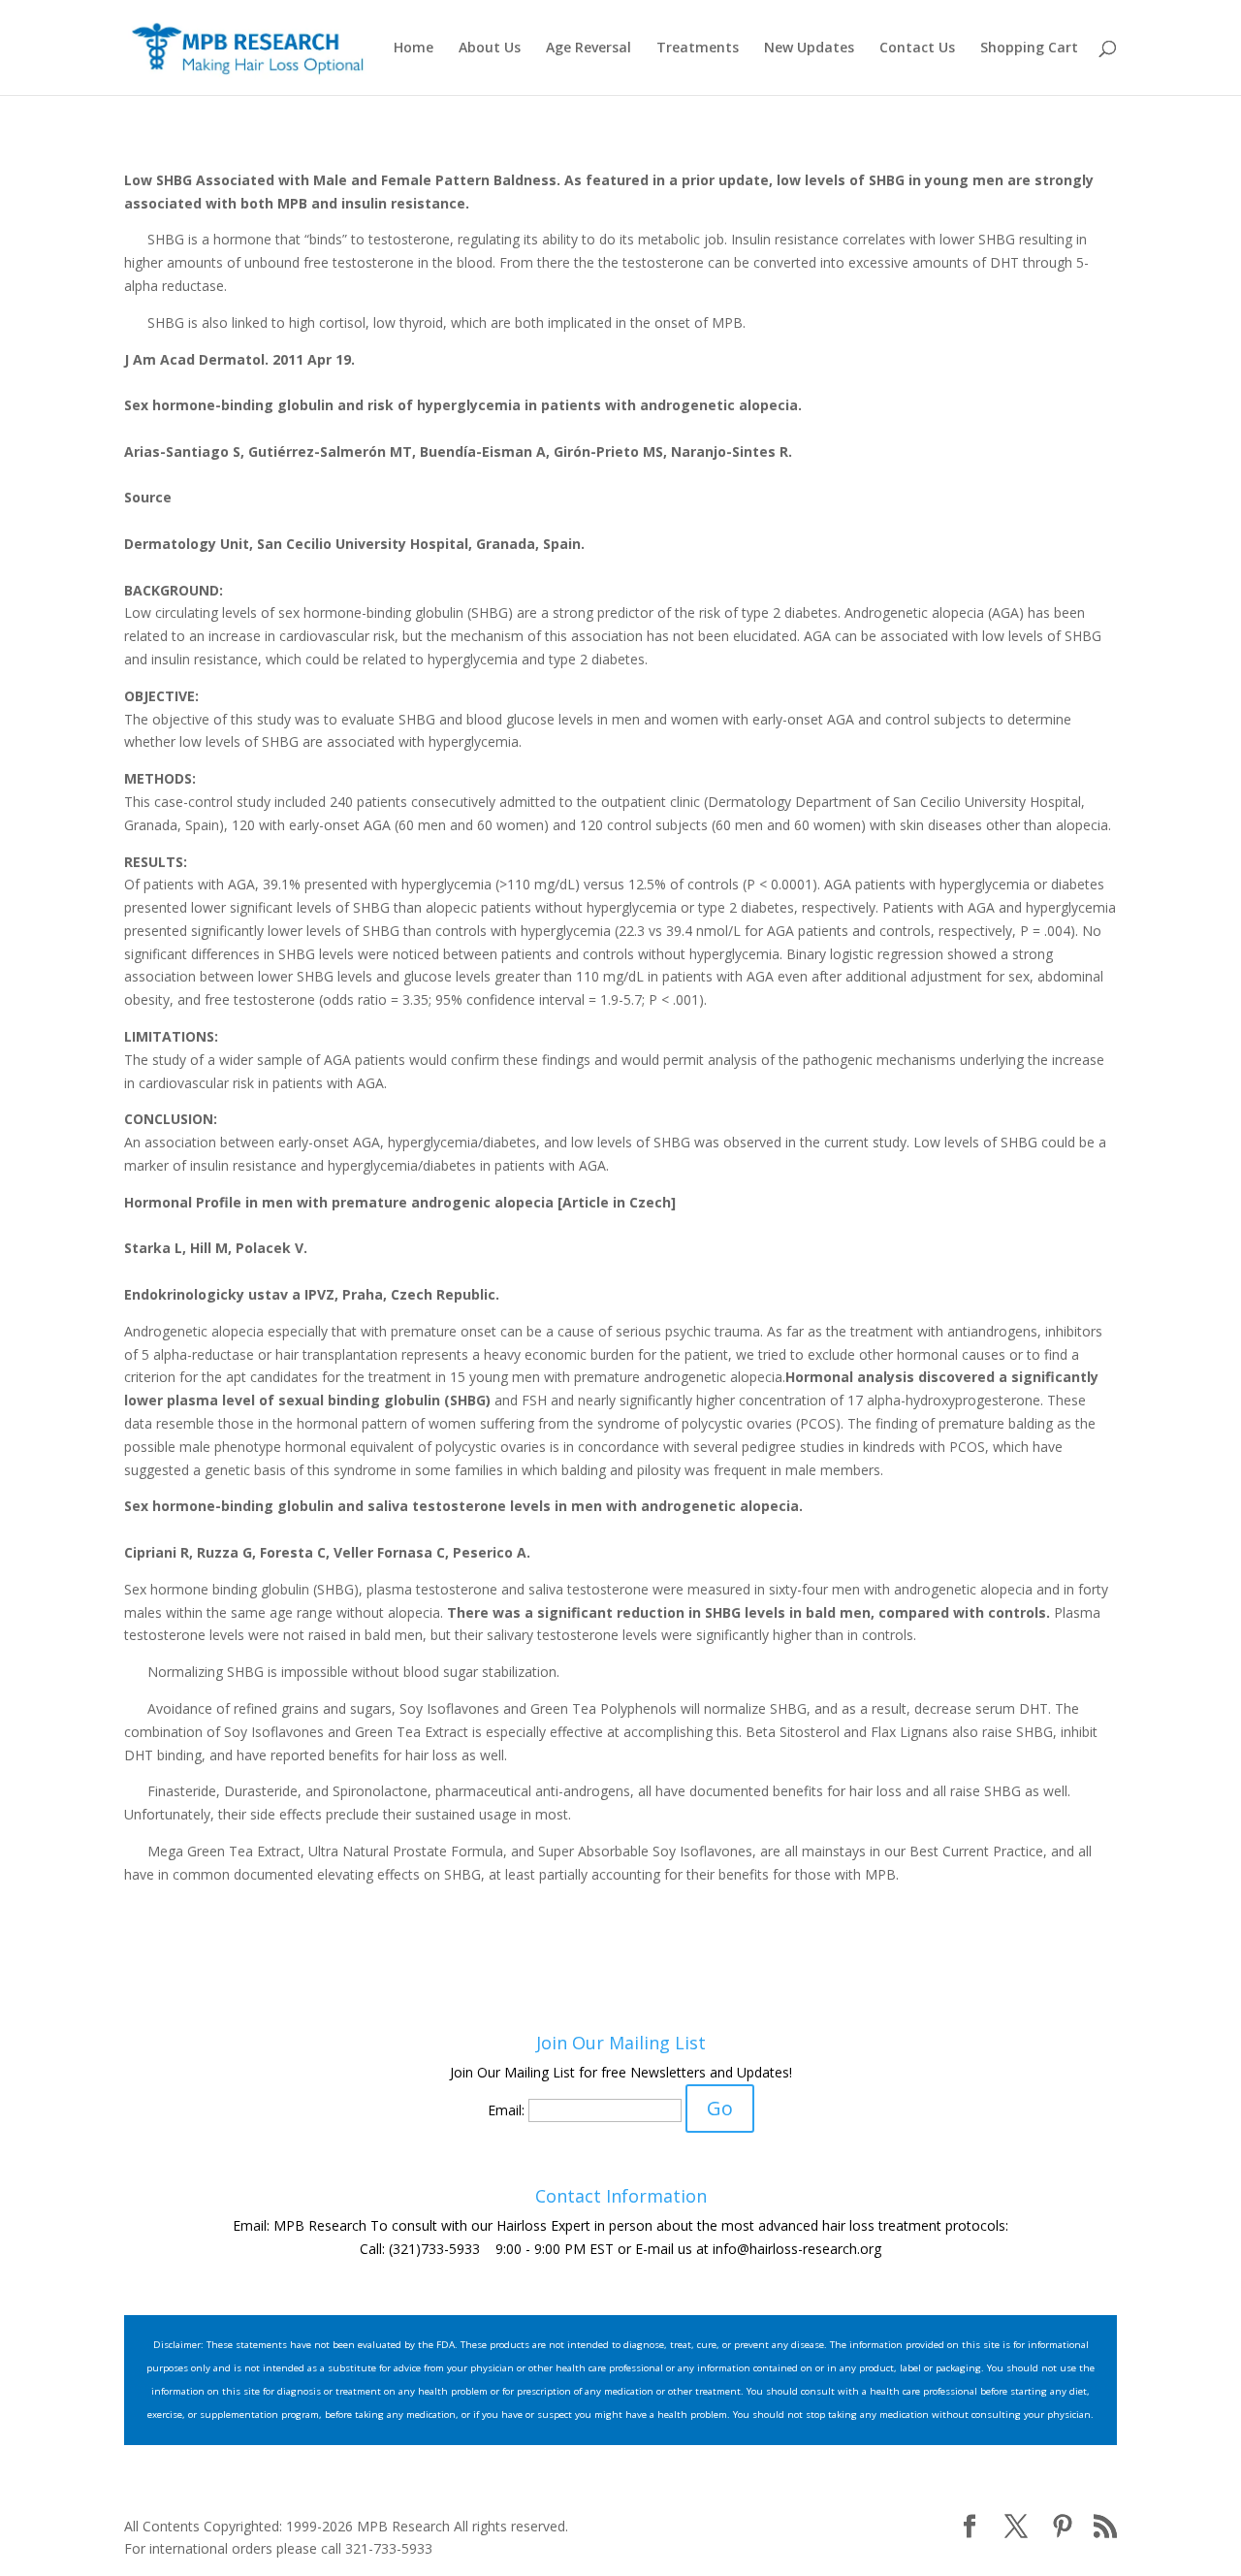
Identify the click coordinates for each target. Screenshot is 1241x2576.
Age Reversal (589, 48)
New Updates (809, 48)
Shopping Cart (1029, 48)
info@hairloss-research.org (797, 2249)
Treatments (698, 48)
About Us (490, 48)
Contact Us (917, 48)
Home (414, 48)
